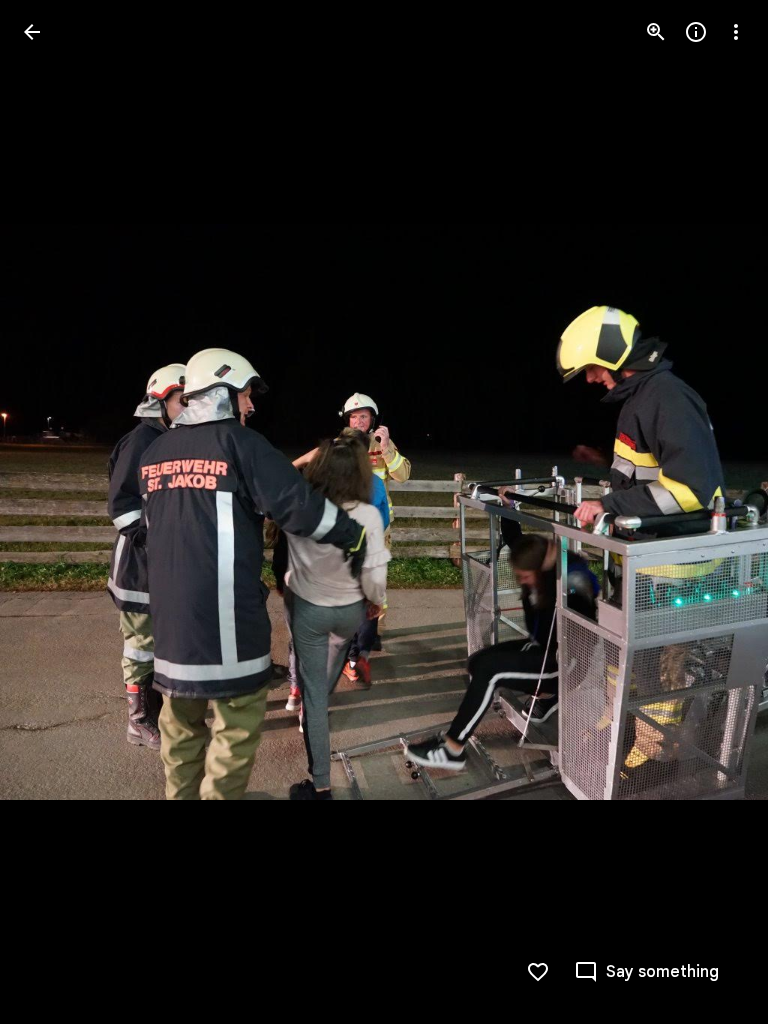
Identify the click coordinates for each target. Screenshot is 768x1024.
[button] (56, 512)
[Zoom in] (656, 32)
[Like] (538, 972)
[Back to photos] (32, 32)
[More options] (736, 32)
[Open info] (696, 32)
